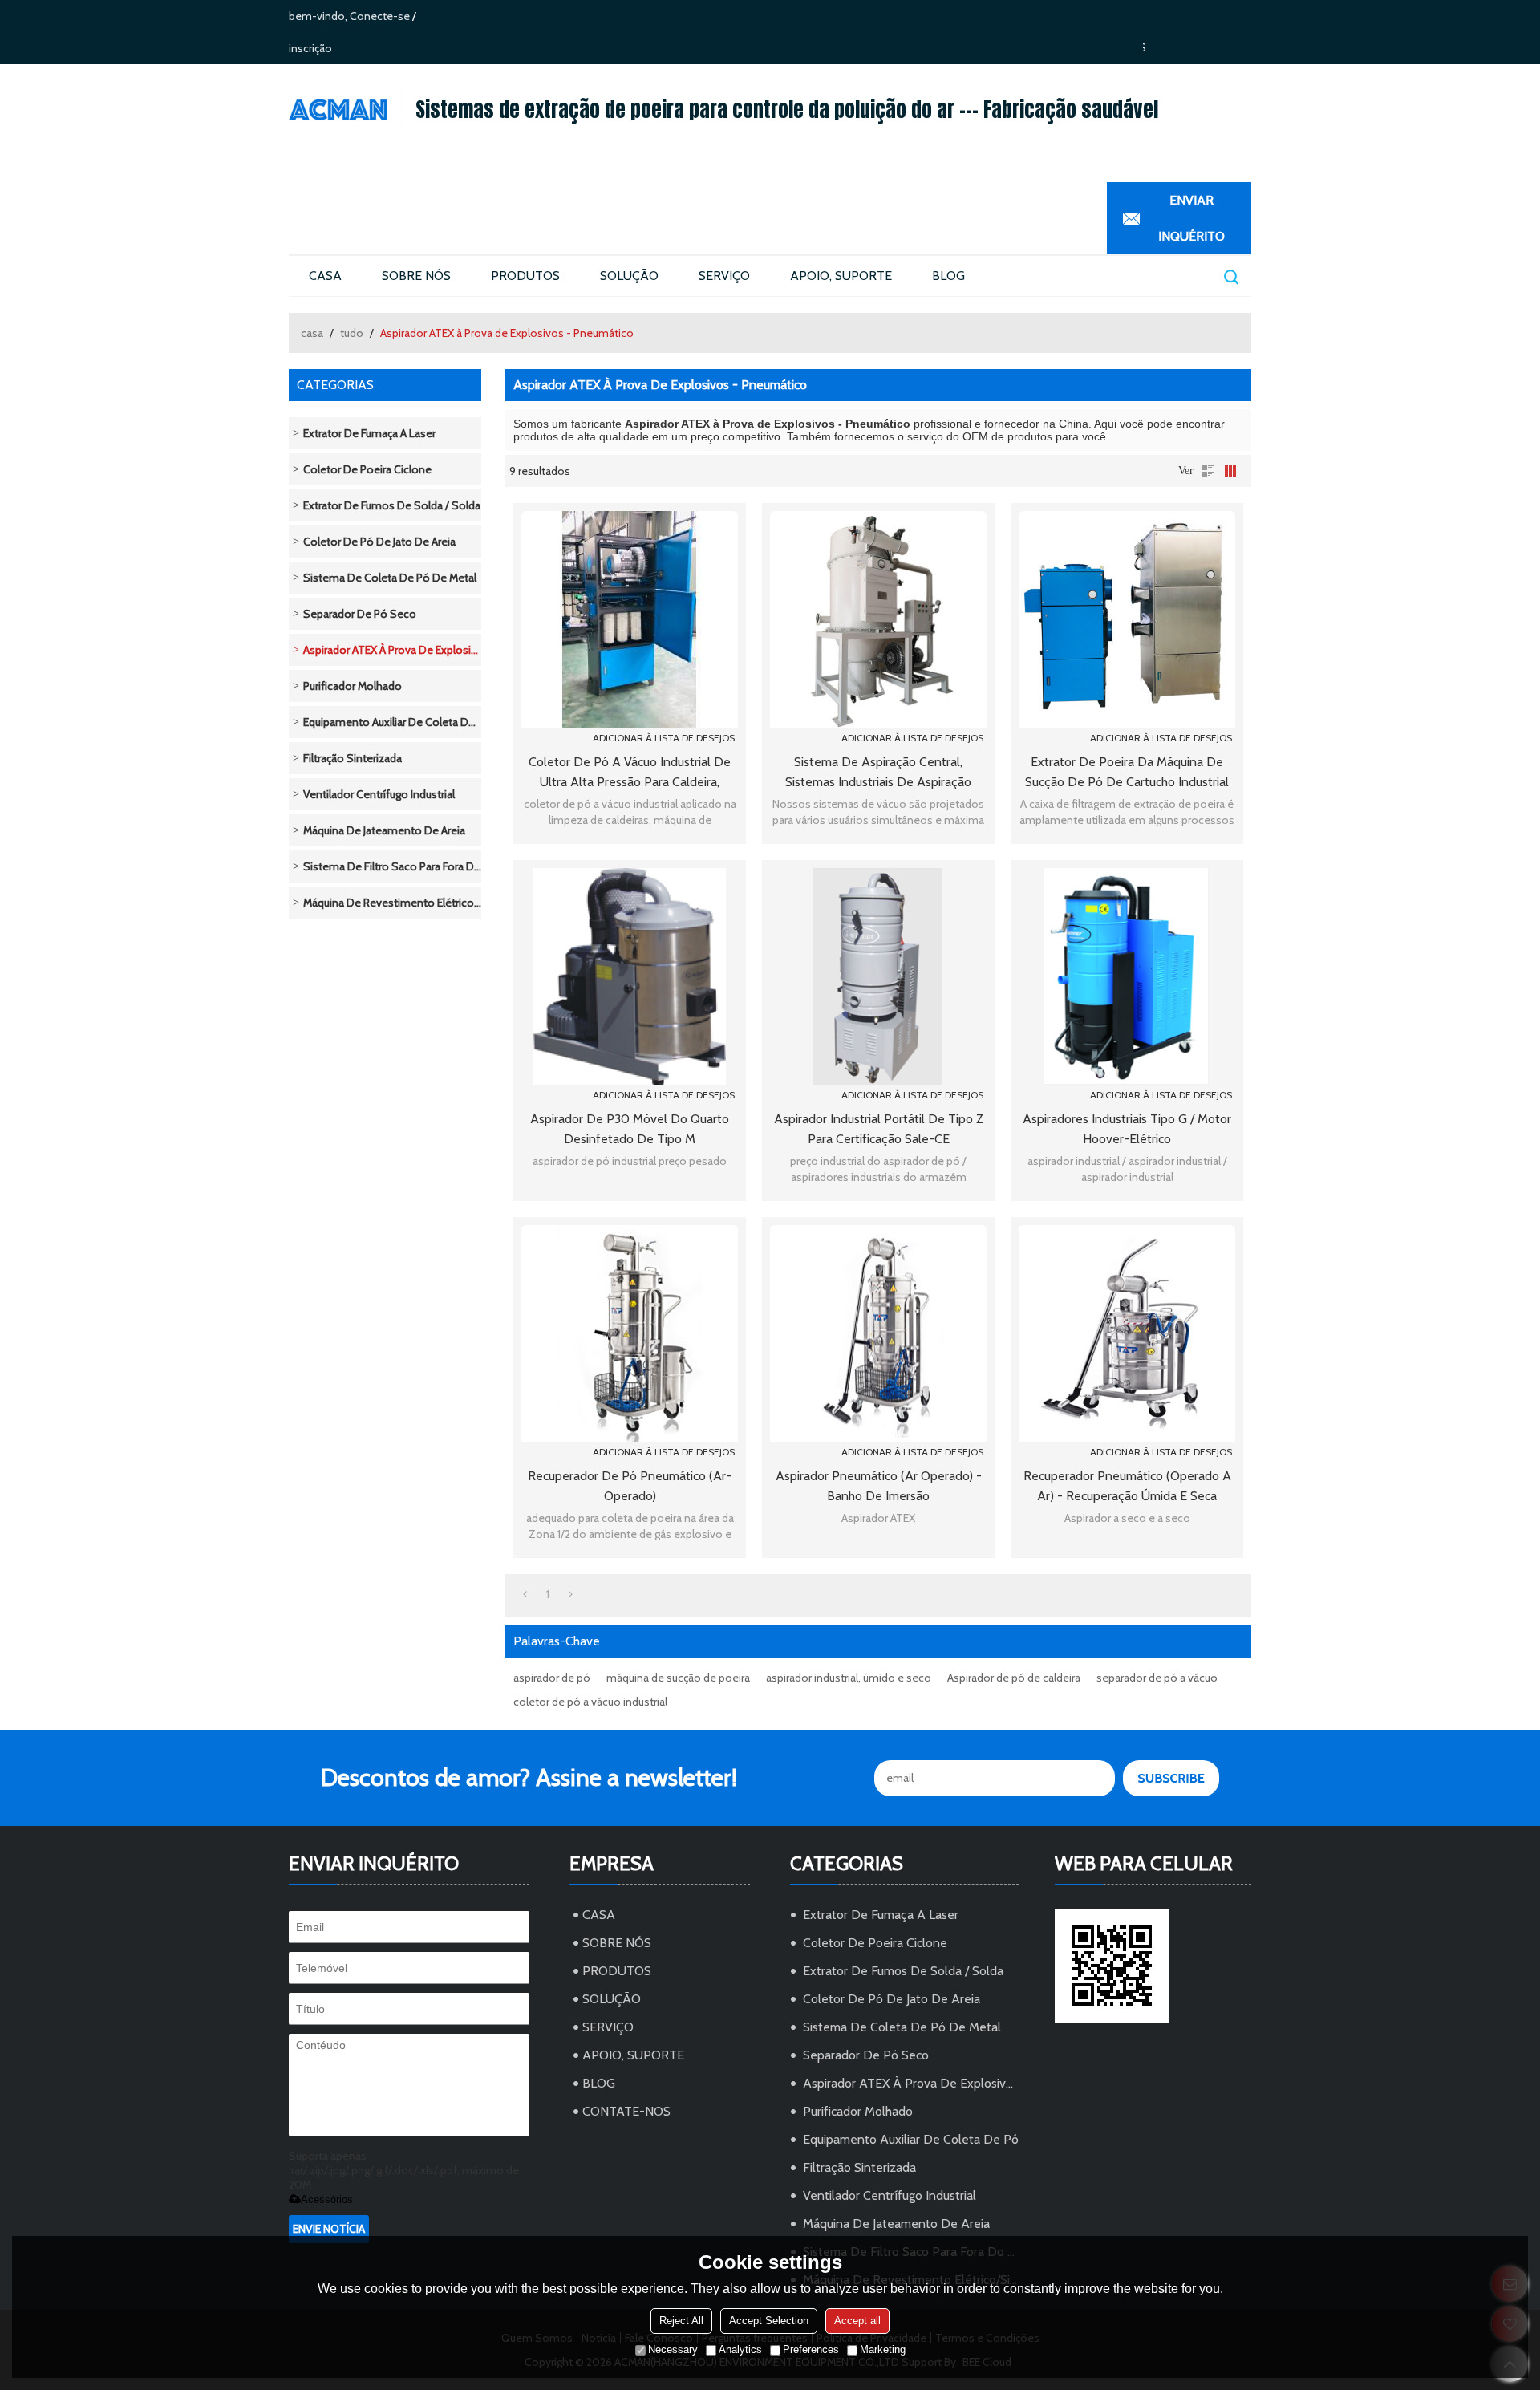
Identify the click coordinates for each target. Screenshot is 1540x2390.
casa (312, 333)
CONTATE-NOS (626, 2111)
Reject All (681, 2321)
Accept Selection (769, 2321)
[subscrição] (1171, 1778)
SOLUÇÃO (629, 276)
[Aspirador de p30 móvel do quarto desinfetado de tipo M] (630, 976)
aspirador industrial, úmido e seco (849, 1678)
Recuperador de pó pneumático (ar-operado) (630, 1486)
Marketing (883, 2349)
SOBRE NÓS (416, 276)
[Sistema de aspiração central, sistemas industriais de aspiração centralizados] (878, 619)
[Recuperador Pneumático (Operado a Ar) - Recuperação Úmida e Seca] (1127, 1333)
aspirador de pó (552, 1678)
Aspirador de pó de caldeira (1014, 1678)
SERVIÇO (724, 276)
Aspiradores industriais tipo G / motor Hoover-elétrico (1127, 1129)
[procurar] (1230, 276)
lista (1208, 471)
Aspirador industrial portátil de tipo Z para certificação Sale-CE (879, 1129)
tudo (352, 333)
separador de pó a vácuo (1157, 1678)
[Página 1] (525, 1594)
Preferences (811, 2349)
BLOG (948, 276)
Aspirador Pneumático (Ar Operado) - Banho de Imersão (879, 1486)
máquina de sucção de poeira (678, 1678)
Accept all (857, 2321)
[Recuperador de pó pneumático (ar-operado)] (630, 1333)
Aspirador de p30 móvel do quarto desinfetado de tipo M (630, 1129)
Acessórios (327, 2199)
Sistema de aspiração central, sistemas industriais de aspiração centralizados (878, 773)
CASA (325, 276)
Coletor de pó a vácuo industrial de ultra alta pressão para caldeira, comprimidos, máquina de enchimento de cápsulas (630, 773)
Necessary (673, 2349)
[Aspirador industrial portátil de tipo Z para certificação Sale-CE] (878, 976)
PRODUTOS (525, 276)
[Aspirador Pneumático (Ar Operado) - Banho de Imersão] (878, 1333)
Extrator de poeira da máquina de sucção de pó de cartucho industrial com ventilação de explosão (1127, 773)
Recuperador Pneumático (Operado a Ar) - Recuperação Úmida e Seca (1127, 1486)
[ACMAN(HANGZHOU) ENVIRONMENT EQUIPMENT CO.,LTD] (346, 110)
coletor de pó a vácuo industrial (590, 1702)
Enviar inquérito (1191, 218)
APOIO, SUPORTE (841, 276)
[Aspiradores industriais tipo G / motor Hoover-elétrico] (1127, 976)
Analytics (740, 2349)
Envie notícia (329, 2229)
